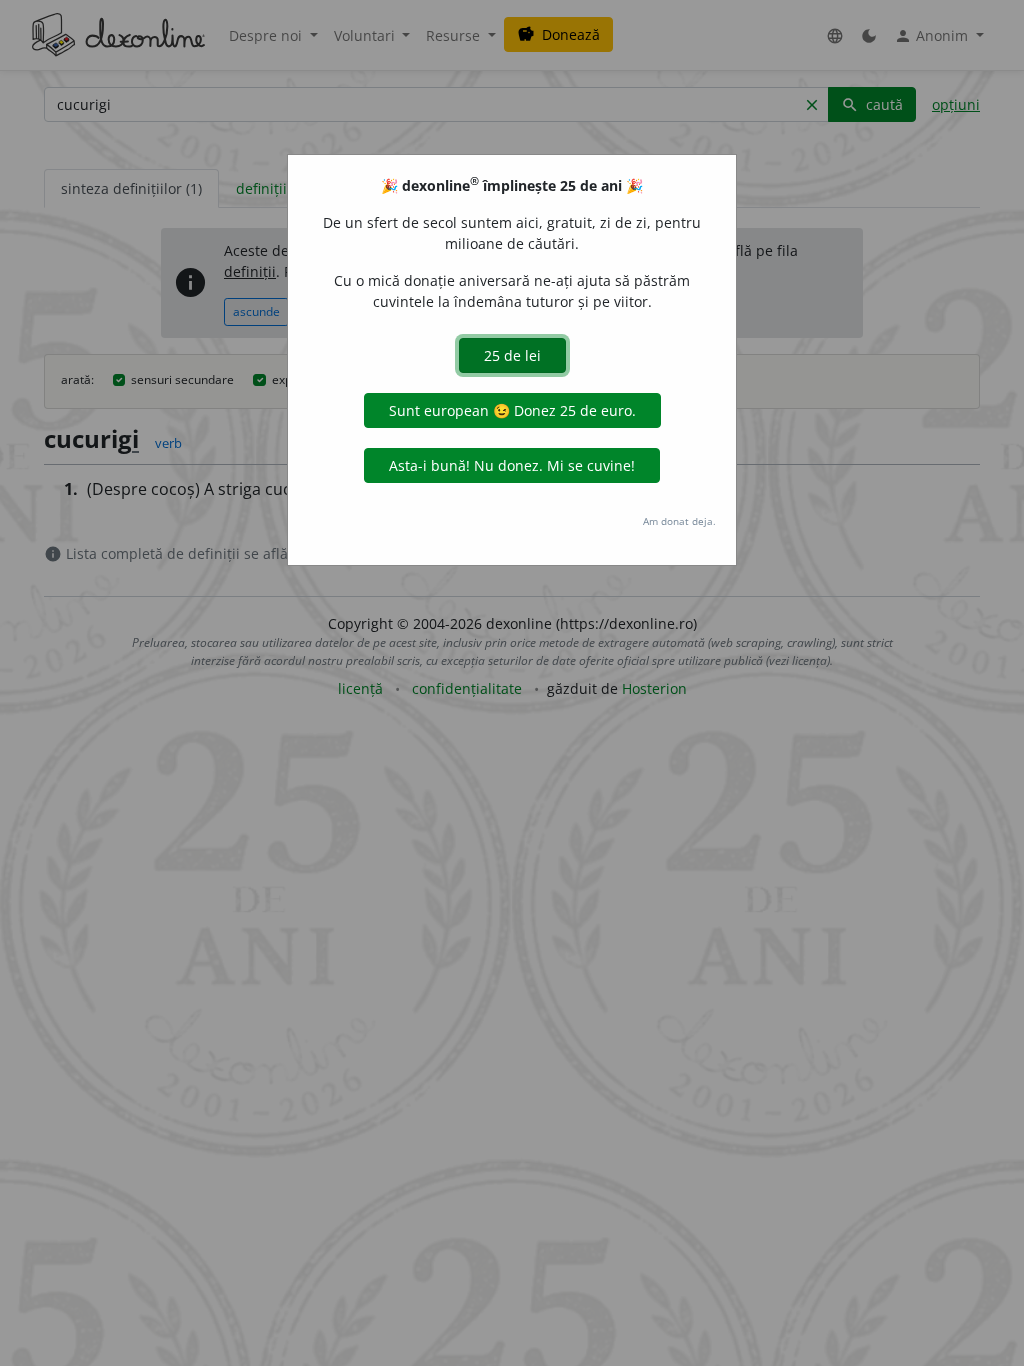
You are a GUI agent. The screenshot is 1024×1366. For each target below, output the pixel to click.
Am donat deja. (679, 521)
